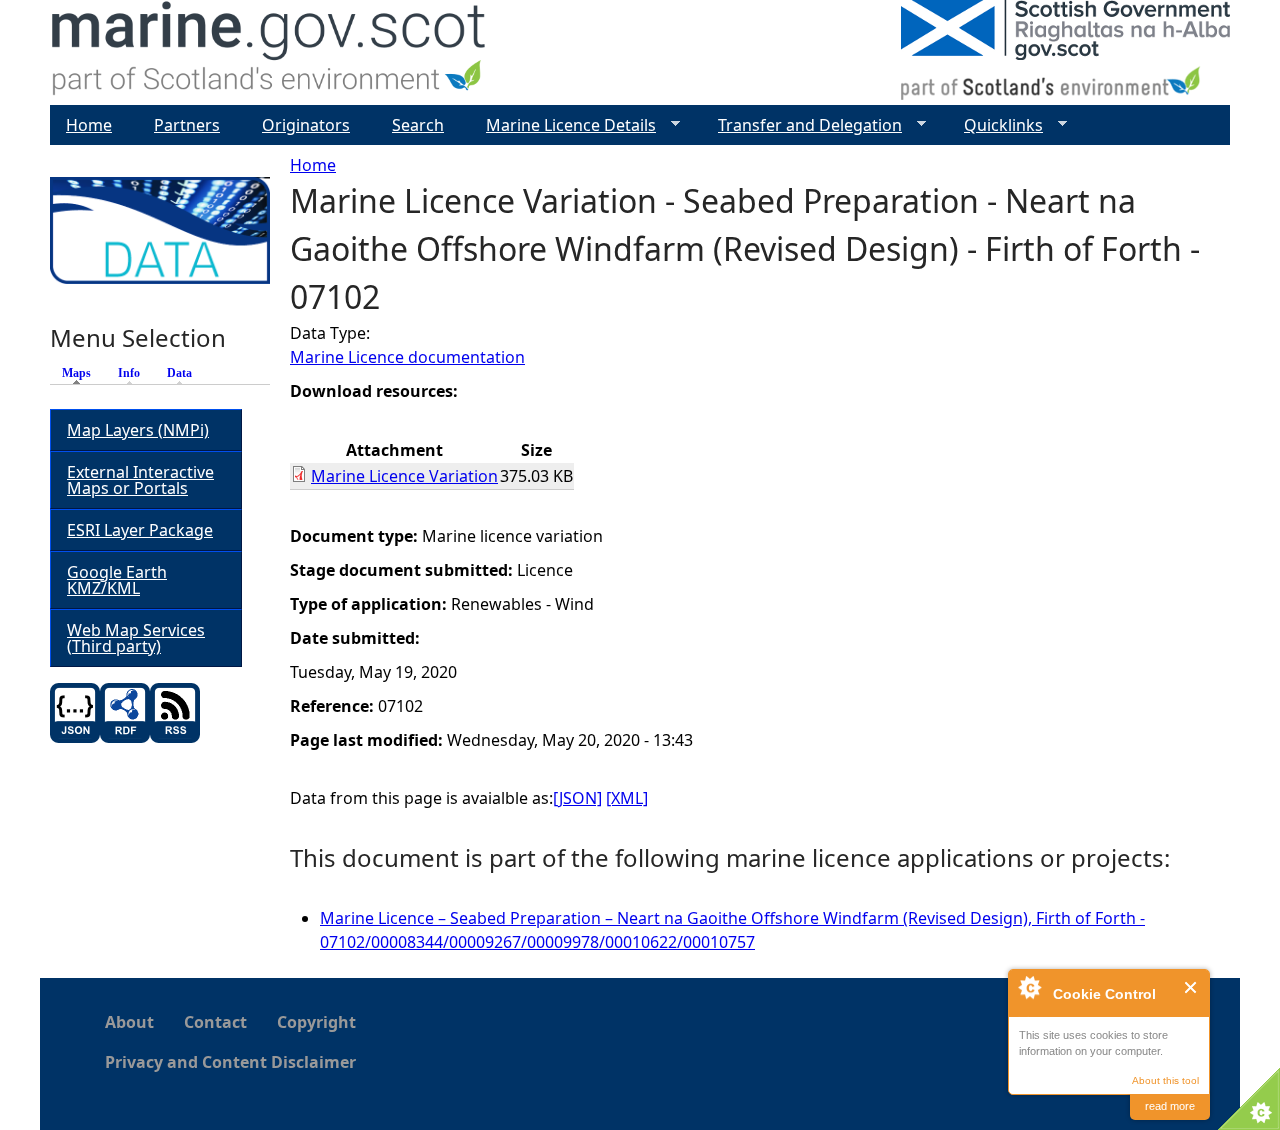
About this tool (1165, 1080)
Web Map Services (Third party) (136, 638)
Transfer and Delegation (802, 125)
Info (129, 373)
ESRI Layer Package (140, 530)
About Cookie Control (1029, 987)
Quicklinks (995, 125)
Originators (306, 125)
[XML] (627, 798)
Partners (187, 125)
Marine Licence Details (563, 125)
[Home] (269, 52)
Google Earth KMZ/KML (117, 580)
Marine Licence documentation (407, 357)
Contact (215, 1022)
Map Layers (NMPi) (138, 430)
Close (1191, 987)
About (129, 1022)
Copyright (316, 1022)
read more (1170, 1106)
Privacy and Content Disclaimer (230, 1062)
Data (179, 373)
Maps (81, 373)
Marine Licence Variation (404, 476)
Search (418, 125)
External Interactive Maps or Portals (140, 480)
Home (313, 165)
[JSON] (577, 798)
